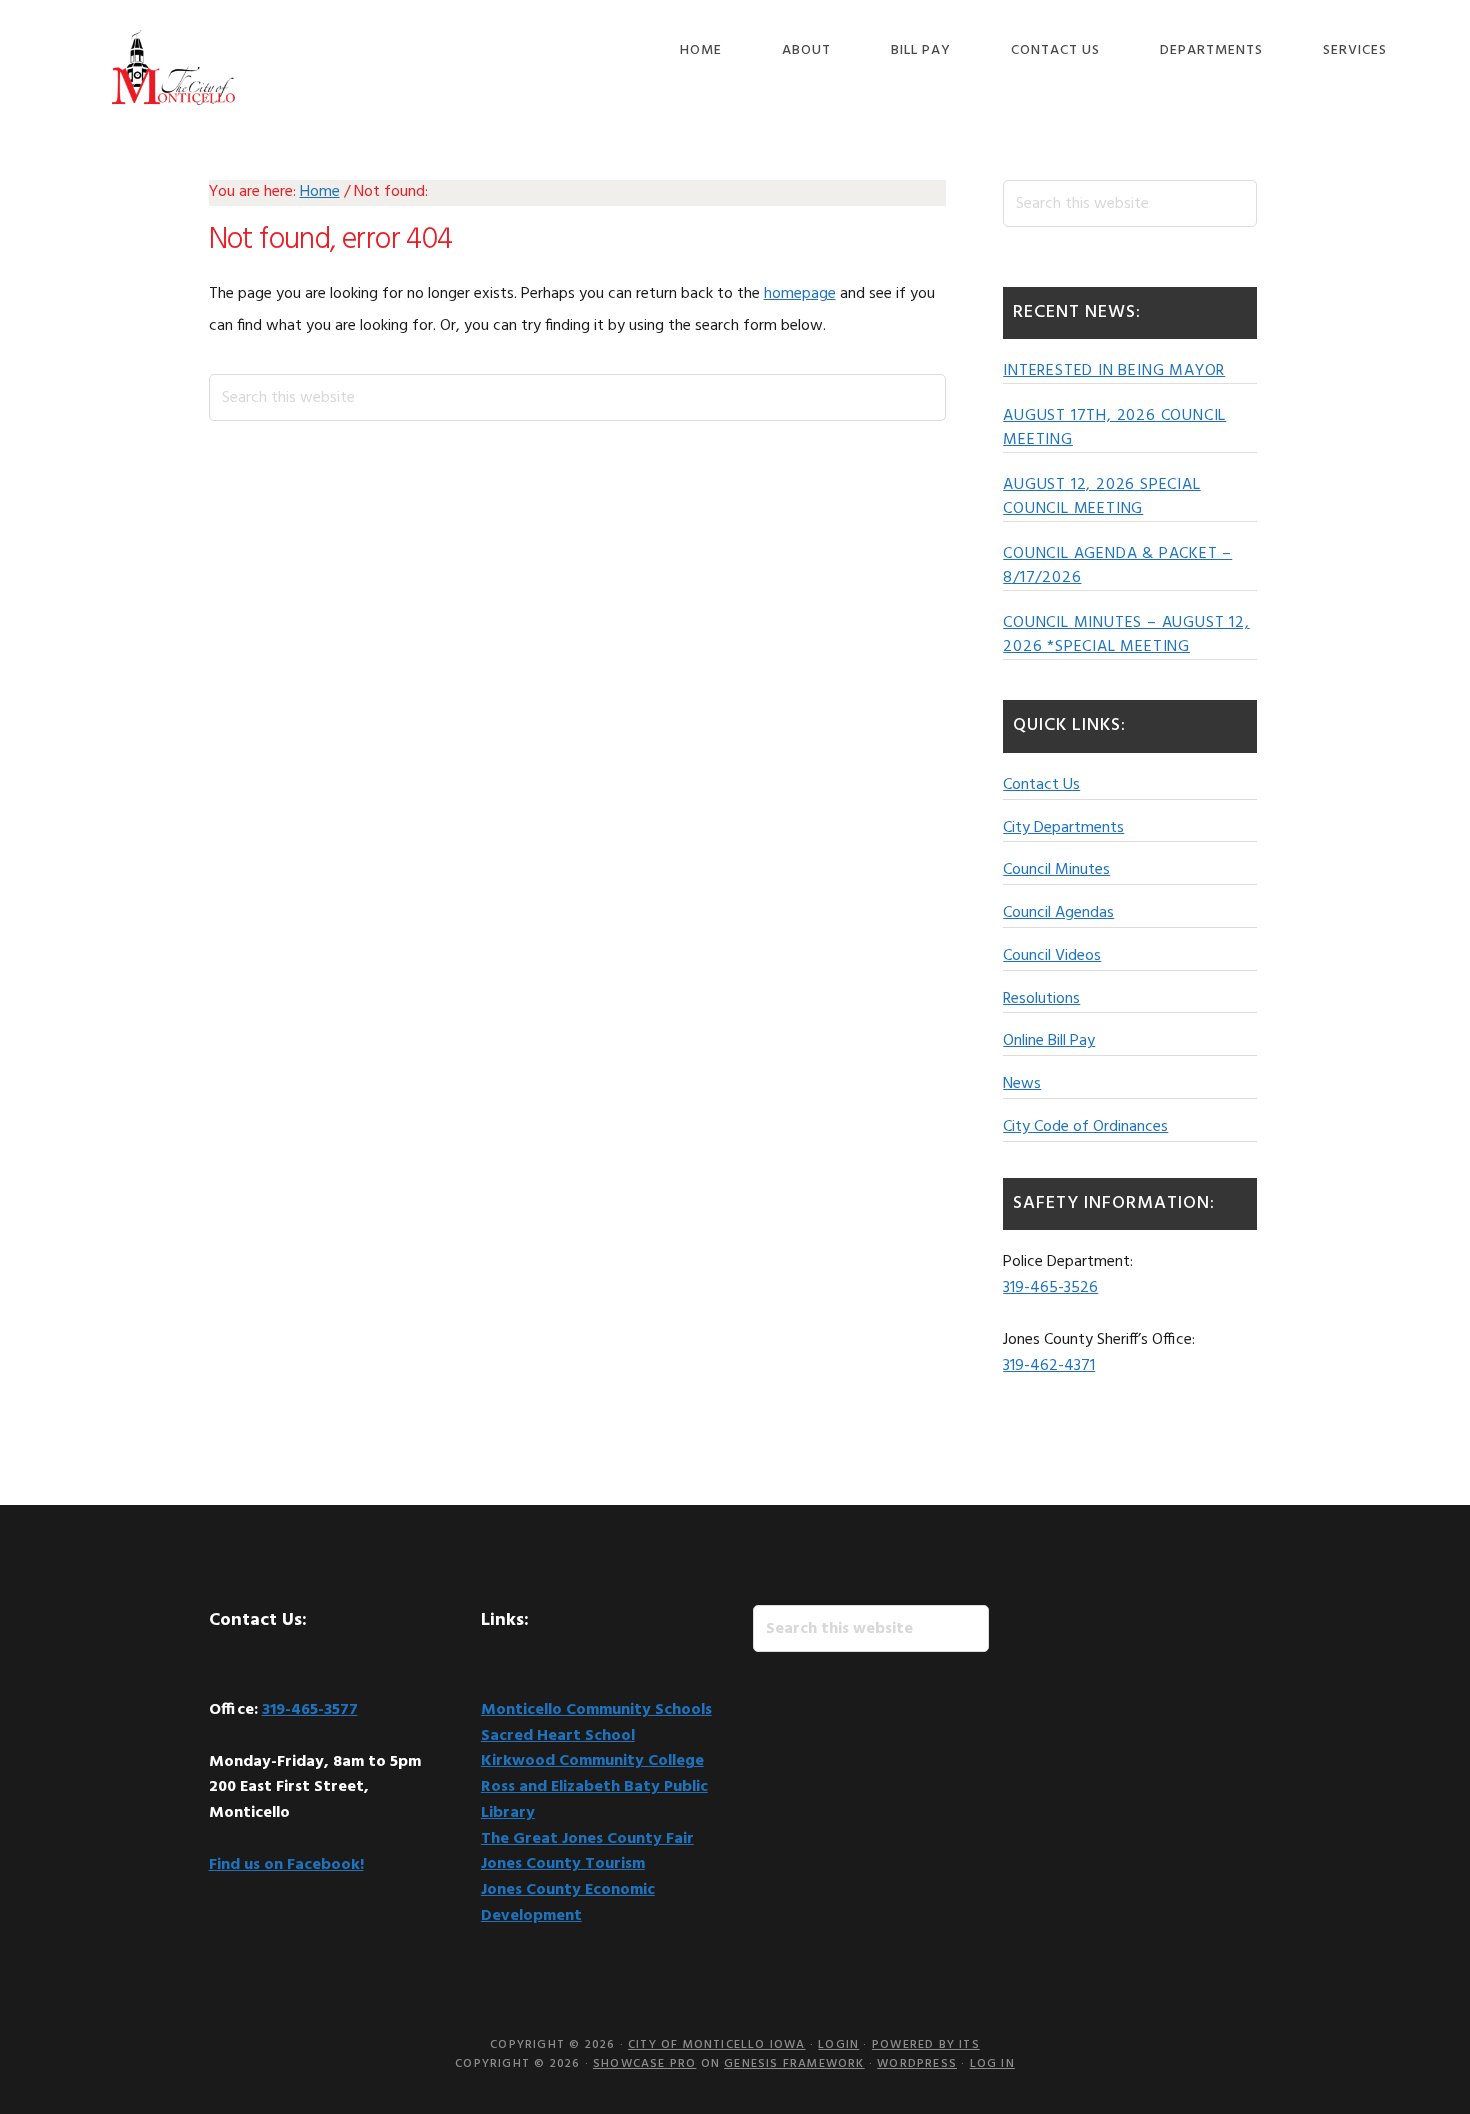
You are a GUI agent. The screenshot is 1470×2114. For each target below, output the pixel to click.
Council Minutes (1056, 870)
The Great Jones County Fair (587, 1839)
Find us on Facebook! (286, 1865)
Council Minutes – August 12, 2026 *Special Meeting (1126, 635)
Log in (992, 2064)
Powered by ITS (926, 2045)
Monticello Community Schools (596, 1710)
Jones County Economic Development (568, 1903)
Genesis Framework (794, 2064)
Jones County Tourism (563, 1864)
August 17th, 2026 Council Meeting (1114, 428)
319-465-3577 (310, 1710)
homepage (800, 294)
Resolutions (1041, 999)
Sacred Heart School (558, 1736)
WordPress (917, 2064)
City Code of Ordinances (1085, 1127)
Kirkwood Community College (592, 1761)
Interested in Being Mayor (1114, 371)
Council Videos (1052, 956)
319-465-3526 (1050, 1288)
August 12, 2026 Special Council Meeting (1101, 497)
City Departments (1063, 828)
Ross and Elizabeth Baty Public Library (594, 1800)
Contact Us (1041, 785)
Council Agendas (1058, 913)
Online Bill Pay (1049, 1041)
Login (838, 2045)
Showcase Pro (644, 2064)
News (1022, 1084)
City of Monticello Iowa (174, 67)
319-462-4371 (1049, 1366)
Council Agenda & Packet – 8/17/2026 (1117, 566)
